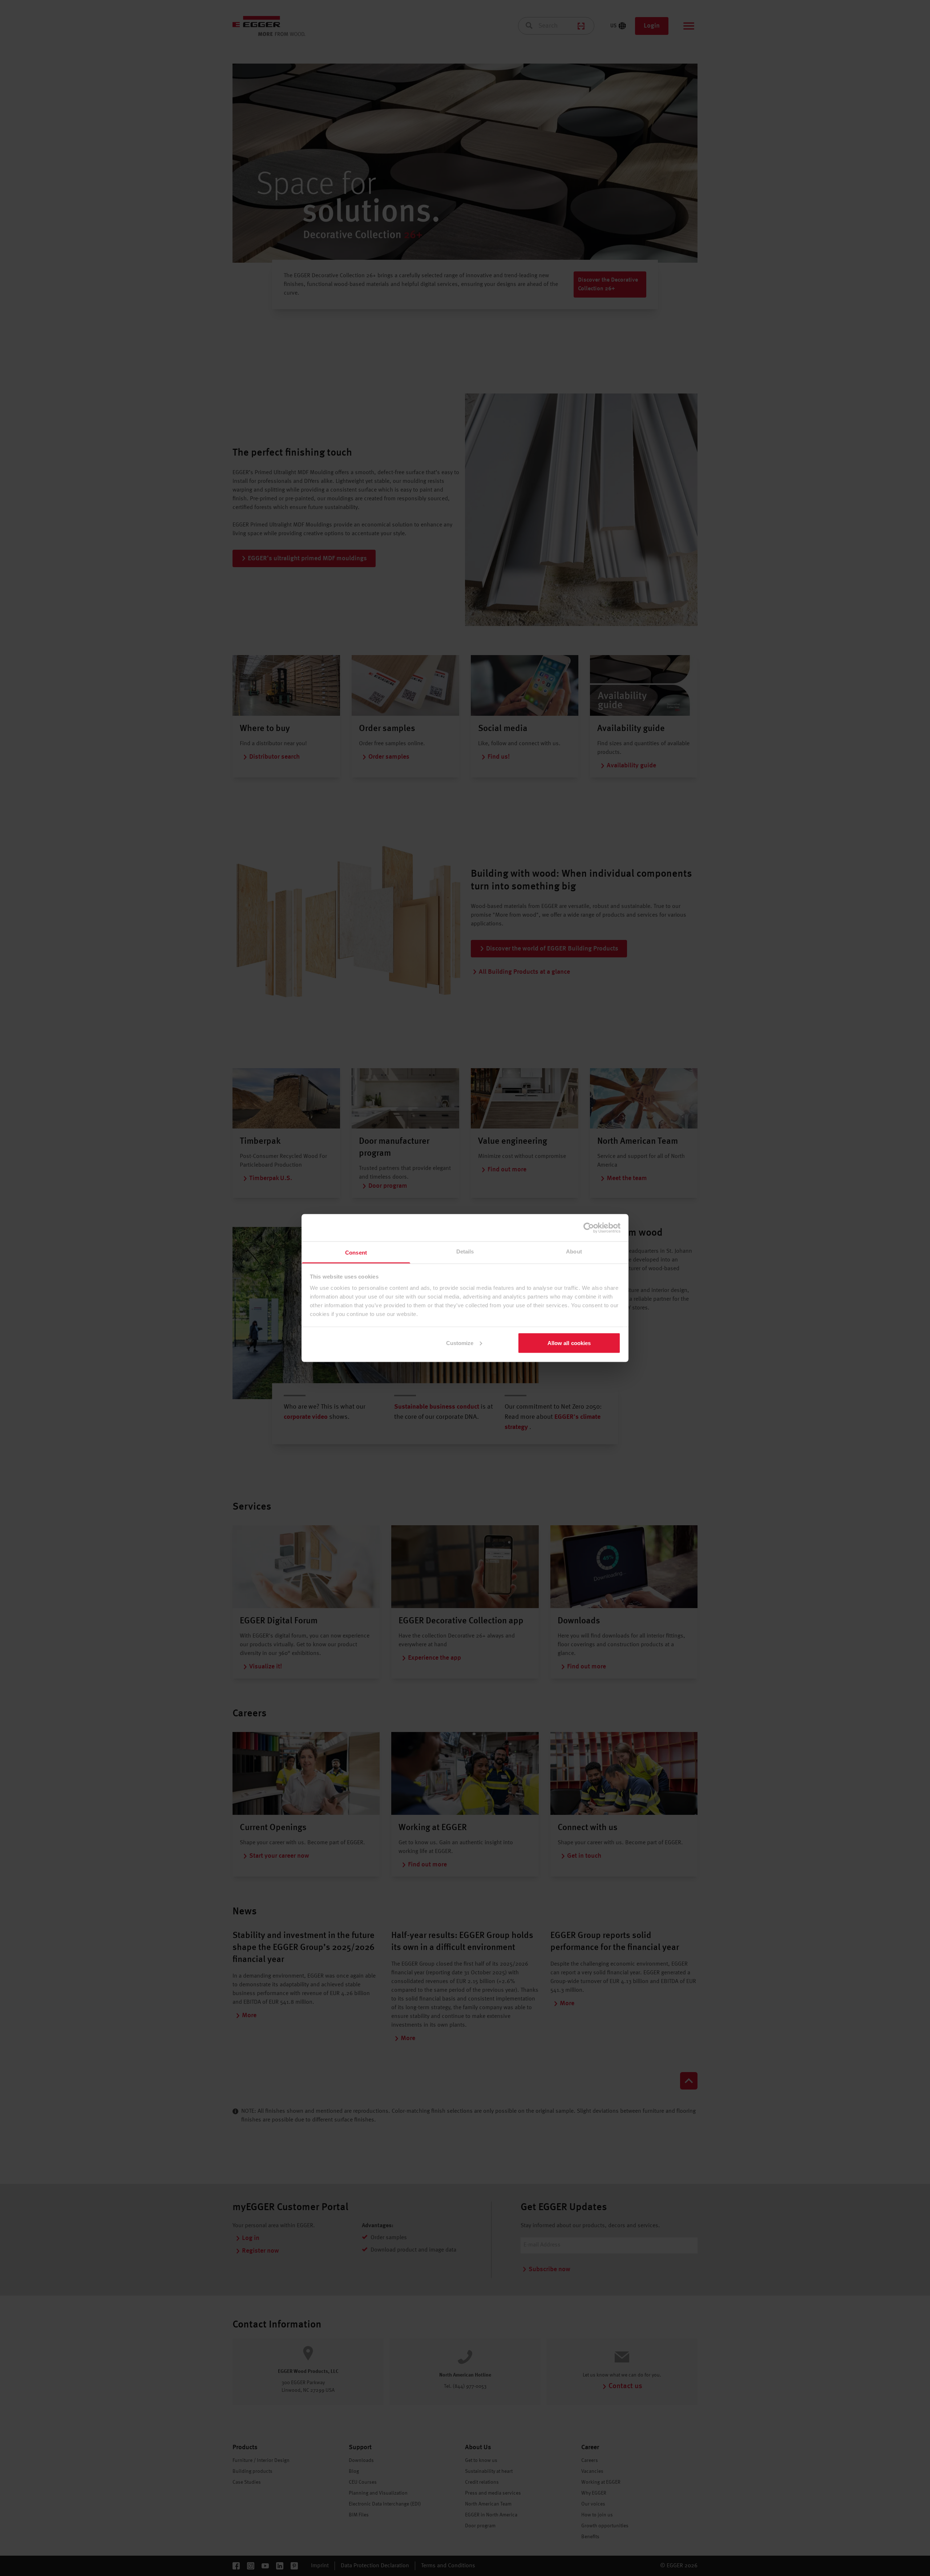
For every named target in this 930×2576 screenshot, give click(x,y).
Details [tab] (465, 1251)
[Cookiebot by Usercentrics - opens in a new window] (589, 1228)
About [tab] (574, 1251)
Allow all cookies (569, 1343)
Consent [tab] (356, 1253)
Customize (460, 1343)
